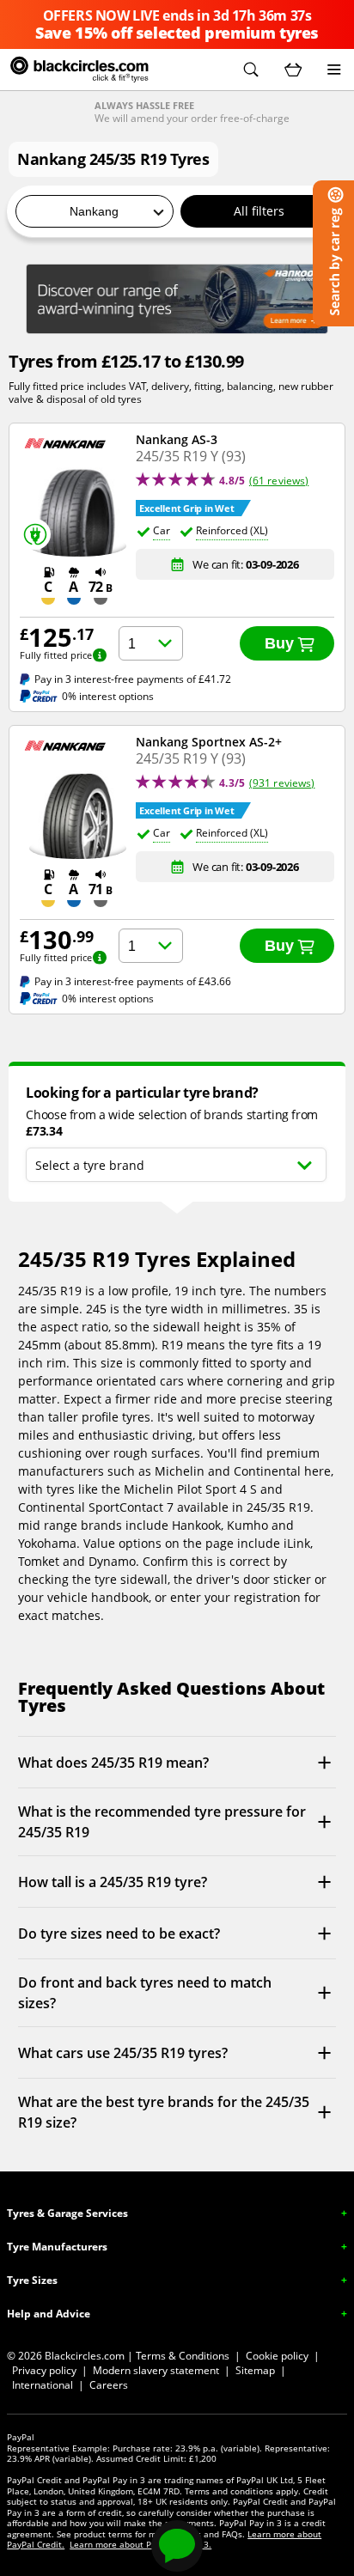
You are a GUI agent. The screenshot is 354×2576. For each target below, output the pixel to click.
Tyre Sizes (32, 2280)
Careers (109, 2385)
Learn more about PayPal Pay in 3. (140, 2544)
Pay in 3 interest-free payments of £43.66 (133, 982)
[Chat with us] (177, 2546)
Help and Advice (49, 2314)
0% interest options (108, 696)
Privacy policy (44, 2370)
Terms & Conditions (183, 2356)
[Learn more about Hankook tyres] (177, 299)
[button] (251, 70)
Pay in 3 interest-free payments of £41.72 (133, 679)
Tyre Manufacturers (57, 2247)
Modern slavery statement (156, 2370)
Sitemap (255, 2370)
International (43, 2385)
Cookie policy (277, 2356)
